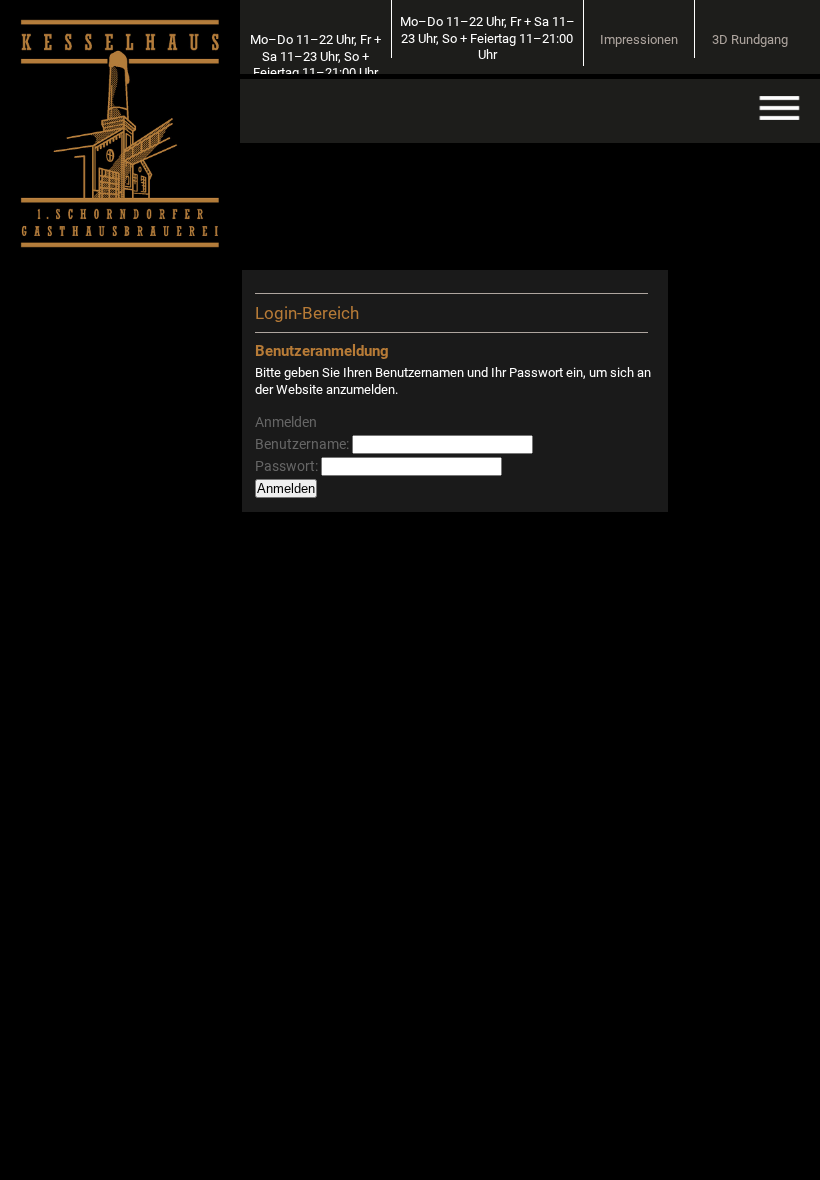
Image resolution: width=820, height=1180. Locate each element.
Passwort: (288, 466)
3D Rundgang (750, 39)
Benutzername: (303, 444)
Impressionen (639, 39)
